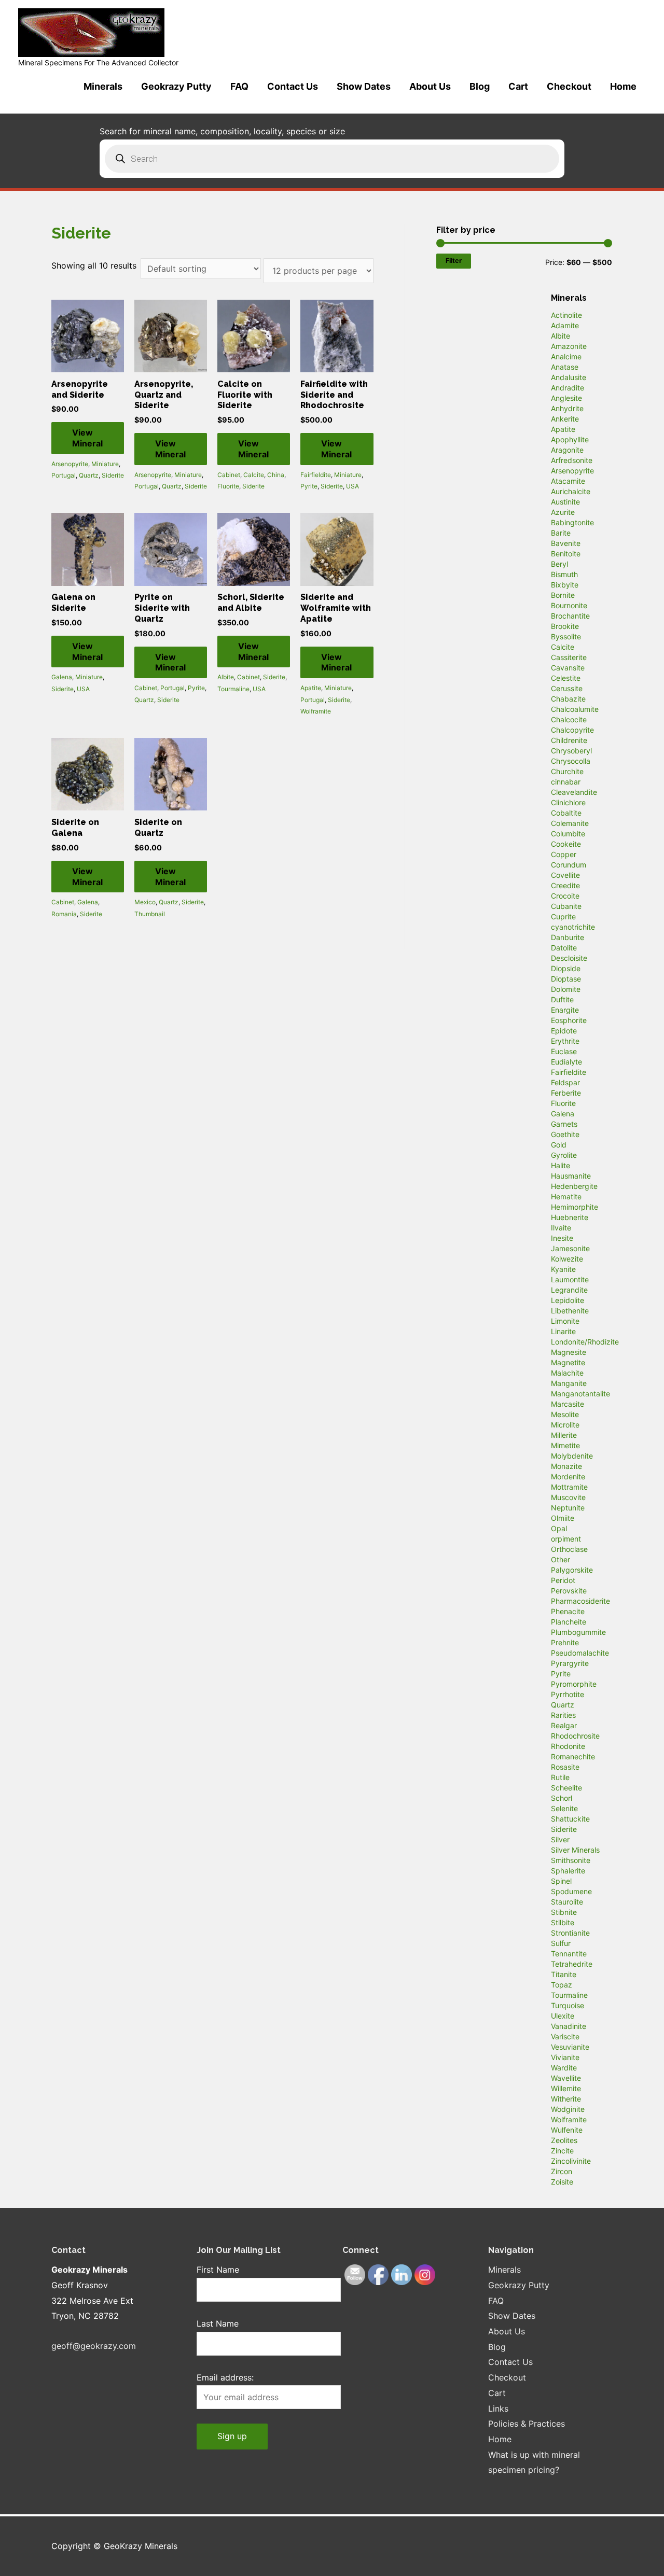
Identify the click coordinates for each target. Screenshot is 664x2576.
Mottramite (569, 1487)
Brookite (565, 626)
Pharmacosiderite (580, 1601)
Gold (559, 1145)
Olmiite (563, 1518)
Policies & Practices (527, 2424)
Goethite (565, 1134)
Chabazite (568, 699)
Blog (480, 86)
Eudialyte (566, 1062)
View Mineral (87, 438)
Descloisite (569, 958)
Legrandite (569, 1290)
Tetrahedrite (572, 1964)
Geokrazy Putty (176, 86)
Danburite (568, 937)
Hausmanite (571, 1176)
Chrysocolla (571, 761)
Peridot (563, 1580)
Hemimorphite (575, 1207)
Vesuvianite (570, 2047)
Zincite (562, 2151)
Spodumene (571, 1891)
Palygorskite (572, 1570)
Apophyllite (570, 439)
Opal (559, 1528)
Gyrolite (564, 1155)
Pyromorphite (574, 1684)
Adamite (565, 325)
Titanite (564, 1974)
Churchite (567, 771)
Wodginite (568, 2109)
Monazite (566, 1466)
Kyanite (563, 1269)
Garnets (564, 1124)
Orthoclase (569, 1549)
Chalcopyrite (572, 730)
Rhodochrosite (575, 1736)
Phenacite (568, 1611)
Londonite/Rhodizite (585, 1342)
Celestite (566, 678)
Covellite (565, 875)
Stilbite (563, 1922)
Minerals (103, 86)
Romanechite (573, 1756)
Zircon (562, 2171)
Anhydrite (567, 408)
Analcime (566, 356)
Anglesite (566, 398)
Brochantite (570, 616)
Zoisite (562, 2182)
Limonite (565, 1321)
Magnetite (568, 1362)
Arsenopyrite (70, 464)
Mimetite (565, 1445)
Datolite (564, 948)
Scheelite (566, 1788)
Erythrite (565, 1041)
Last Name (218, 2323)
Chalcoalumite (575, 709)
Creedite (565, 885)
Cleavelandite (574, 792)
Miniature (105, 464)
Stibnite (564, 1912)
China (276, 475)
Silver (560, 1839)
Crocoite (565, 896)
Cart (518, 86)
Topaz (562, 1985)
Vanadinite (569, 2026)
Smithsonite (571, 1860)
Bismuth (564, 574)
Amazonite (569, 346)
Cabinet (229, 475)
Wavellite (566, 2078)
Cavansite (568, 668)
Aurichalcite (571, 491)
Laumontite (570, 1279)
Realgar (564, 1725)
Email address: (225, 2377)
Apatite (311, 688)
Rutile (560, 1777)
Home (623, 86)
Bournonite (569, 605)
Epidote (564, 1031)
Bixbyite (565, 585)
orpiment (566, 1539)
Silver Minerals (575, 1850)
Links (498, 2409)
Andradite (568, 388)
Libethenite (570, 1311)
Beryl (559, 564)
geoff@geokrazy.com (94, 2346)
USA (352, 486)
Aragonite (567, 450)
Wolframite (316, 711)
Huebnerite (570, 1217)
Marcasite (568, 1404)
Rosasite (565, 1767)
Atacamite (568, 481)
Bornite (563, 595)
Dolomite (566, 989)
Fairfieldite (316, 475)
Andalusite (569, 377)
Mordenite (568, 1476)
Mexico (145, 902)
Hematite (566, 1196)
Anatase (565, 367)
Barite (561, 533)
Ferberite (566, 1093)
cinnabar (566, 782)
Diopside (566, 968)
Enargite (565, 1010)
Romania (64, 914)
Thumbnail (150, 914)
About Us (430, 86)
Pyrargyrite (570, 1663)
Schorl (562, 1798)
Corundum (569, 865)
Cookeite (566, 844)
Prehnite (565, 1642)
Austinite (565, 502)
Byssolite (566, 636)
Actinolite (566, 315)
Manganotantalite (580, 1394)
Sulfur (561, 1943)
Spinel (561, 1881)
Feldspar (565, 1082)
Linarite (563, 1331)
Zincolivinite (571, 2161)
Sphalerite (568, 1871)
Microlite (565, 1425)
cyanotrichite (573, 927)
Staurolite (567, 1902)
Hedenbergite (574, 1186)
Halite (561, 1165)
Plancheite (569, 1622)
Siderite (113, 475)
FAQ (239, 86)
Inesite (562, 1238)
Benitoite (566, 554)
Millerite (564, 1435)
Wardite (564, 2068)
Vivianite (565, 2057)
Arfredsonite (572, 460)
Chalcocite (569, 719)
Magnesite (569, 1352)
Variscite (565, 2036)
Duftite (562, 999)
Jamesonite (570, 1248)
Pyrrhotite (568, 1694)
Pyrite (309, 486)
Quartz (89, 475)
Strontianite (570, 1933)
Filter (454, 261)
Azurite (563, 512)
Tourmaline (233, 689)
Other (561, 1559)
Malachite (567, 1373)
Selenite (564, 1808)
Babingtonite (572, 522)
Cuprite (563, 916)
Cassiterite (569, 657)
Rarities (563, 1715)
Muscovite (568, 1497)
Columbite (568, 834)
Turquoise (568, 2005)
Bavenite (566, 543)
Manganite (569, 1383)
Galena (62, 677)
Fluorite (228, 486)
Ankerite (565, 419)
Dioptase (566, 979)
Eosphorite (569, 1020)
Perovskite (569, 1591)
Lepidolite (568, 1300)
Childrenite (569, 740)
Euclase (564, 1051)
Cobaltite (566, 813)
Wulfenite (567, 2130)
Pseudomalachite (580, 1653)
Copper (564, 854)
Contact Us (293, 86)
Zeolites (564, 2140)
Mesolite (565, 1414)
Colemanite (570, 823)
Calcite (254, 475)
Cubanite (566, 906)
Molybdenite (572, 1456)
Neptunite (568, 1508)
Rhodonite (568, 1746)
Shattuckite (570, 1819)
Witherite (566, 2099)
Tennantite (569, 1954)
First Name (218, 2270)
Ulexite (563, 2016)
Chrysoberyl (571, 751)
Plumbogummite (578, 1632)
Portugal (64, 475)
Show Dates (364, 86)
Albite (226, 677)
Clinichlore (568, 802)
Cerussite (567, 688)
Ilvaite (561, 1228)
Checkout (569, 86)
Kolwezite (567, 1259)
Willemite (566, 2088)
